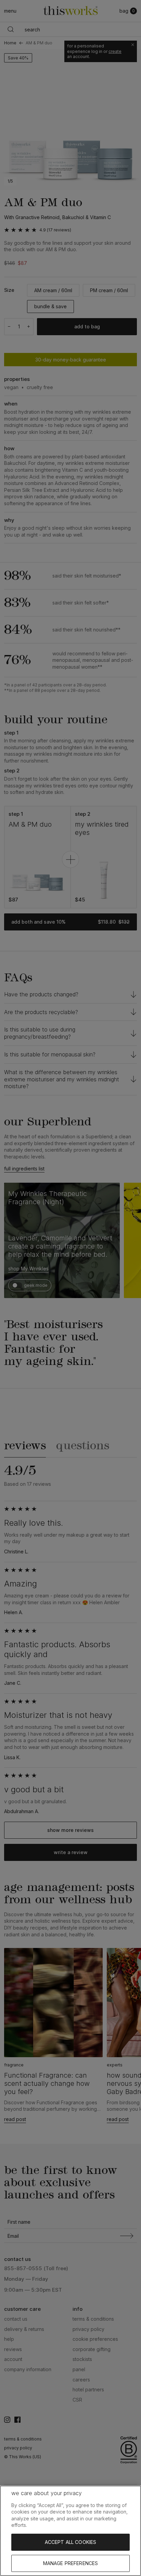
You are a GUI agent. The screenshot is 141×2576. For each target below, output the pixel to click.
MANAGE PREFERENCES (71, 2563)
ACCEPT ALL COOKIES (71, 2542)
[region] (70, 2531)
